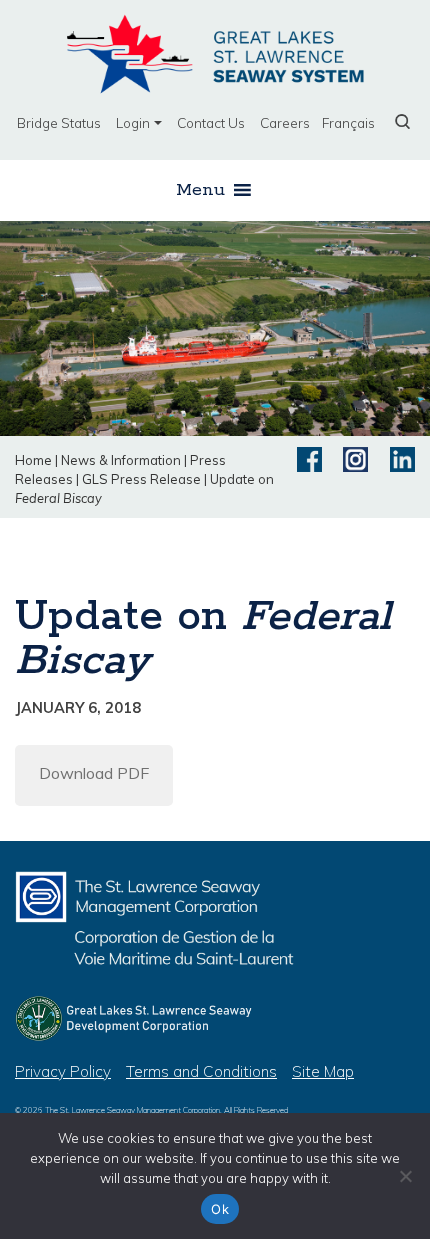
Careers (285, 122)
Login (133, 122)
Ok (220, 1209)
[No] (405, 1176)
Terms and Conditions (201, 1071)
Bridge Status (59, 122)
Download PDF (94, 773)
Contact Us (211, 122)
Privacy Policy (63, 1071)
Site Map (323, 1071)
